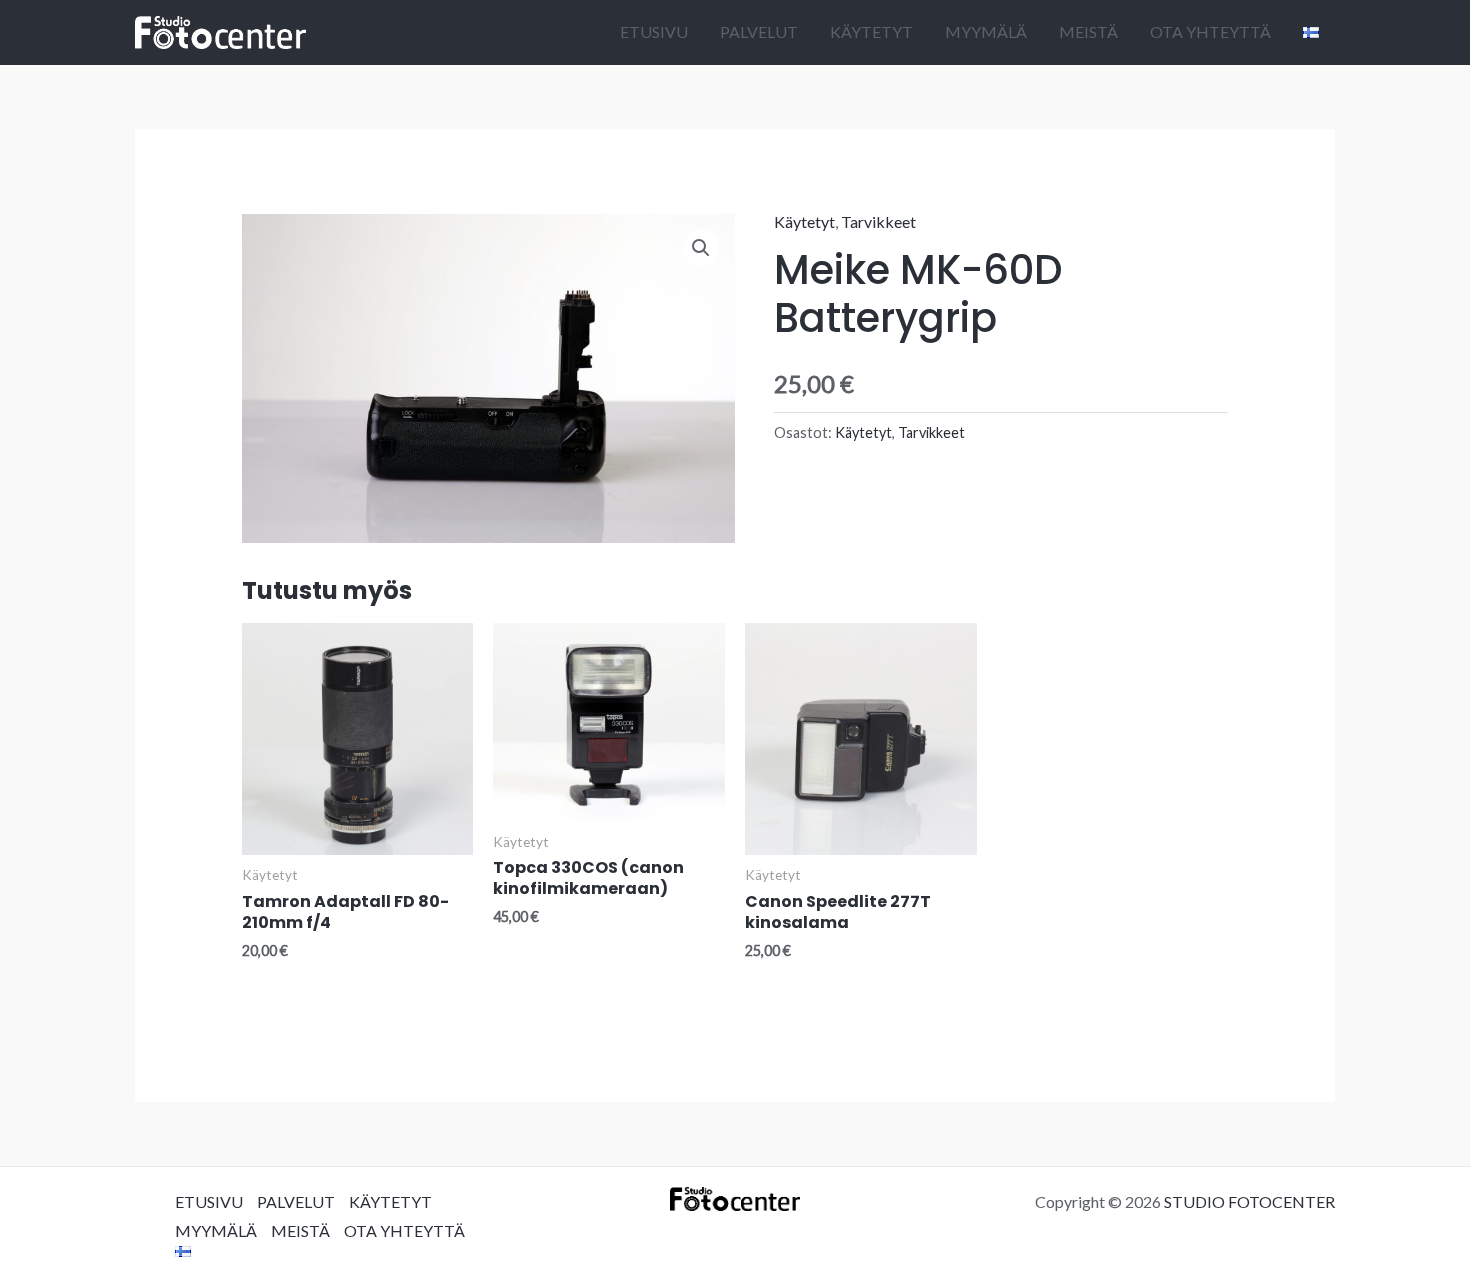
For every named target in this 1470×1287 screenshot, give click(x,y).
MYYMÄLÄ (986, 31)
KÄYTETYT (871, 31)
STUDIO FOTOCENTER (1249, 1201)
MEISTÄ (1088, 31)
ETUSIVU (654, 31)
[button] (701, 248)
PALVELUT (759, 31)
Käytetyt (804, 221)
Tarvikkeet (878, 221)
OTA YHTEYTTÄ (1210, 31)
